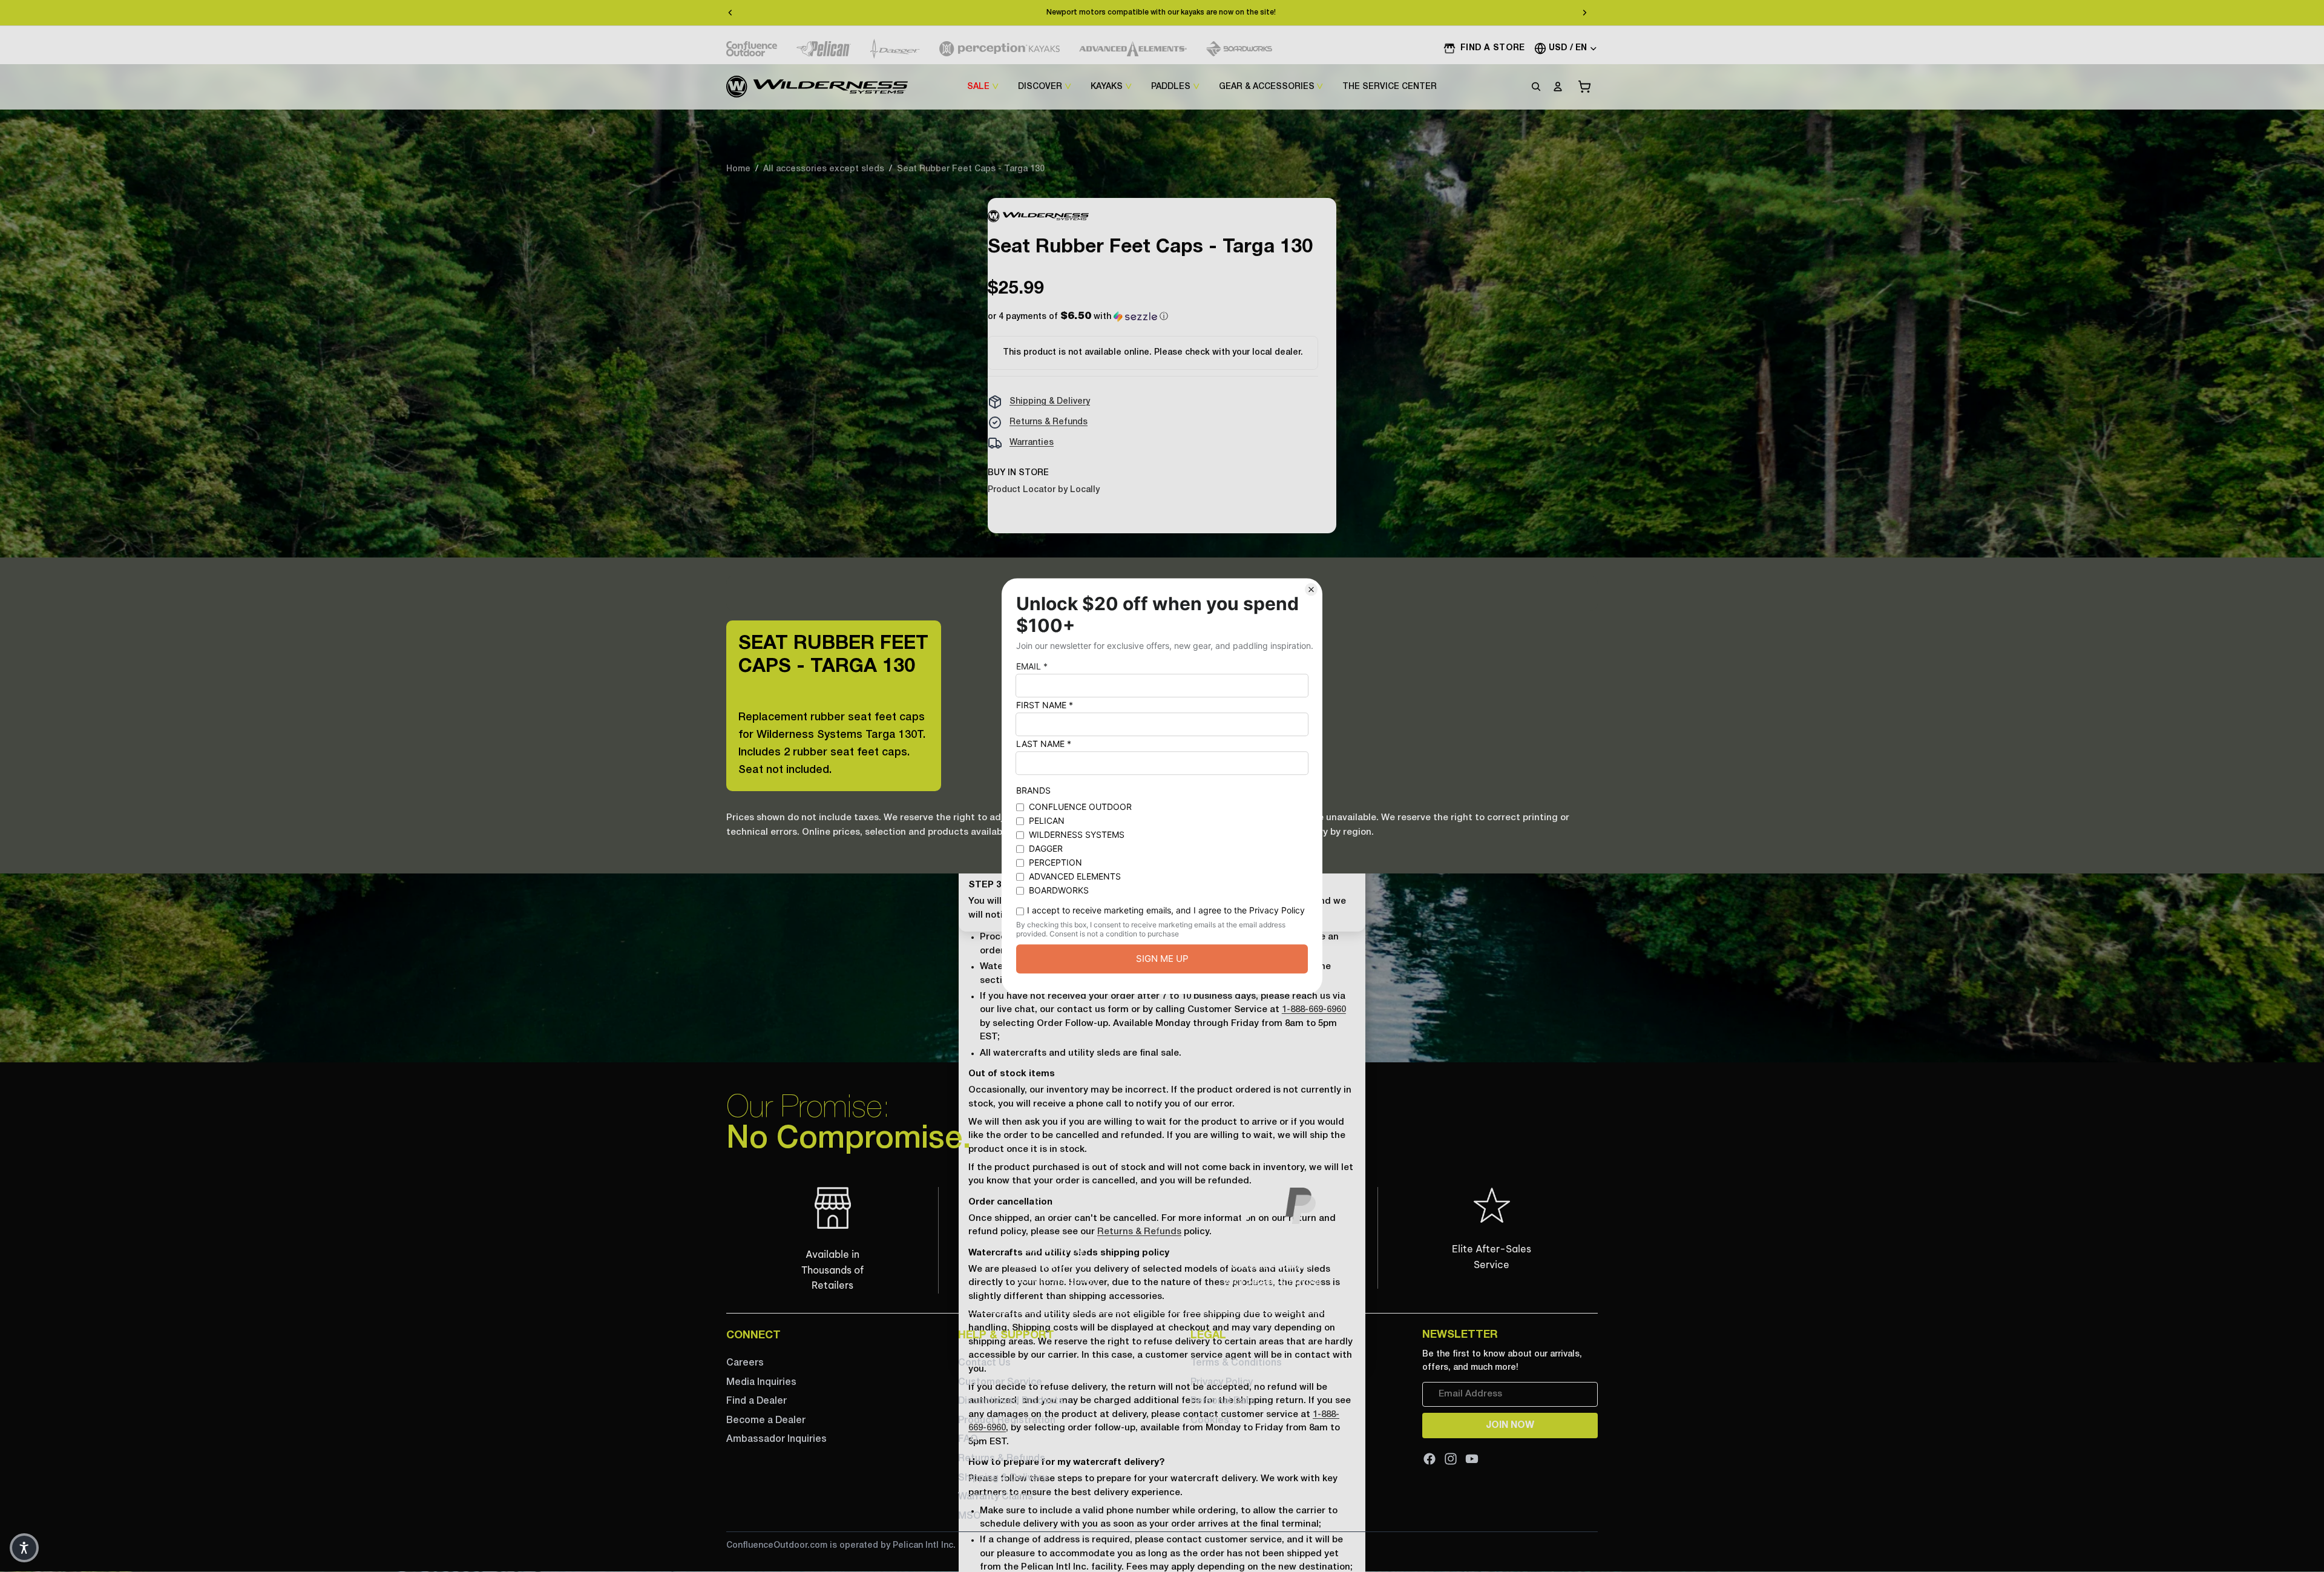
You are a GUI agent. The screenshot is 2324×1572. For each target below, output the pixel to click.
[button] (1078, 317)
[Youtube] (1472, 1459)
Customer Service (1000, 1383)
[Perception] (1000, 49)
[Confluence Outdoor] (752, 49)
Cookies (1210, 1421)
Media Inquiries (761, 1383)
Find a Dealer (757, 1401)
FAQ (968, 1440)
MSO (969, 1516)
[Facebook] (1430, 1459)
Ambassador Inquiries (776, 1440)
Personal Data (1223, 1401)
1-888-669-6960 (1314, 1010)
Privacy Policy (1222, 1383)
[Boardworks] (1239, 49)
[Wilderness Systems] (817, 87)
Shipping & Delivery (1050, 402)
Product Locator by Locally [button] (1044, 490)
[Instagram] (1451, 1459)
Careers (745, 1363)
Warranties (1032, 443)
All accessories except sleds (824, 169)
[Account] (1558, 87)
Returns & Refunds (1049, 422)
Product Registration (1007, 1421)
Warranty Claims (996, 1497)
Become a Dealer (766, 1421)
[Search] (1536, 87)
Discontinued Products (1011, 1401)
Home (738, 169)
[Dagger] (895, 49)
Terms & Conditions (1236, 1363)
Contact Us (984, 1363)
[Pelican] (824, 49)
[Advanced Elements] (1133, 49)
